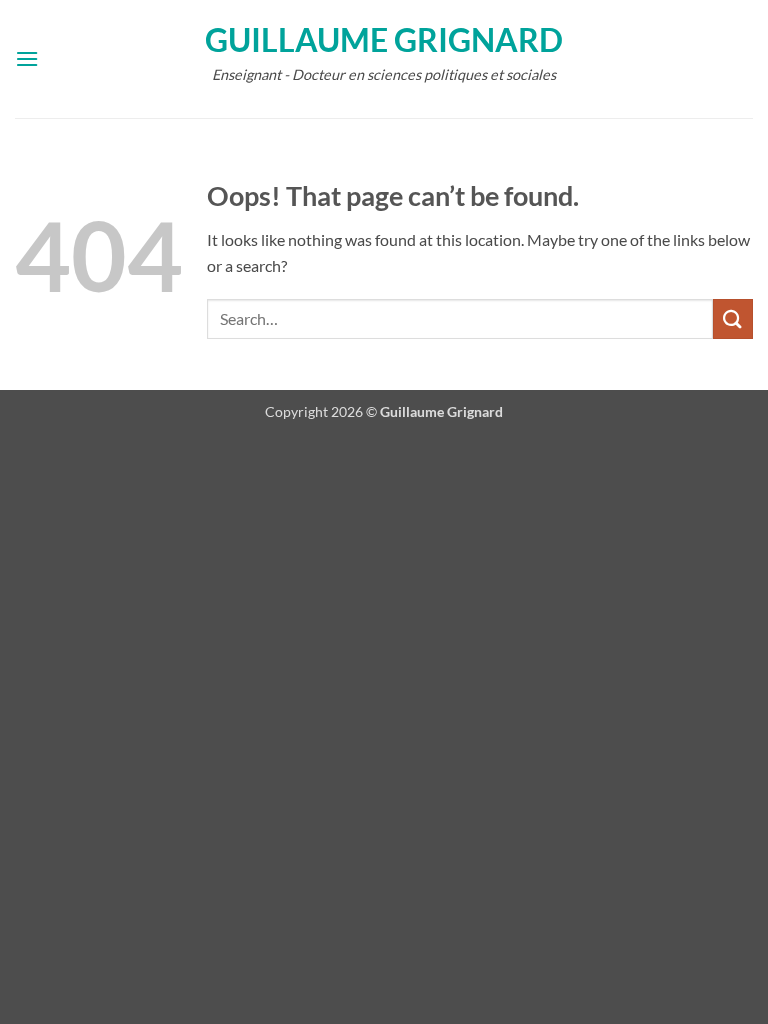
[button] (27, 58)
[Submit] (733, 318)
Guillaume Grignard (384, 40)
